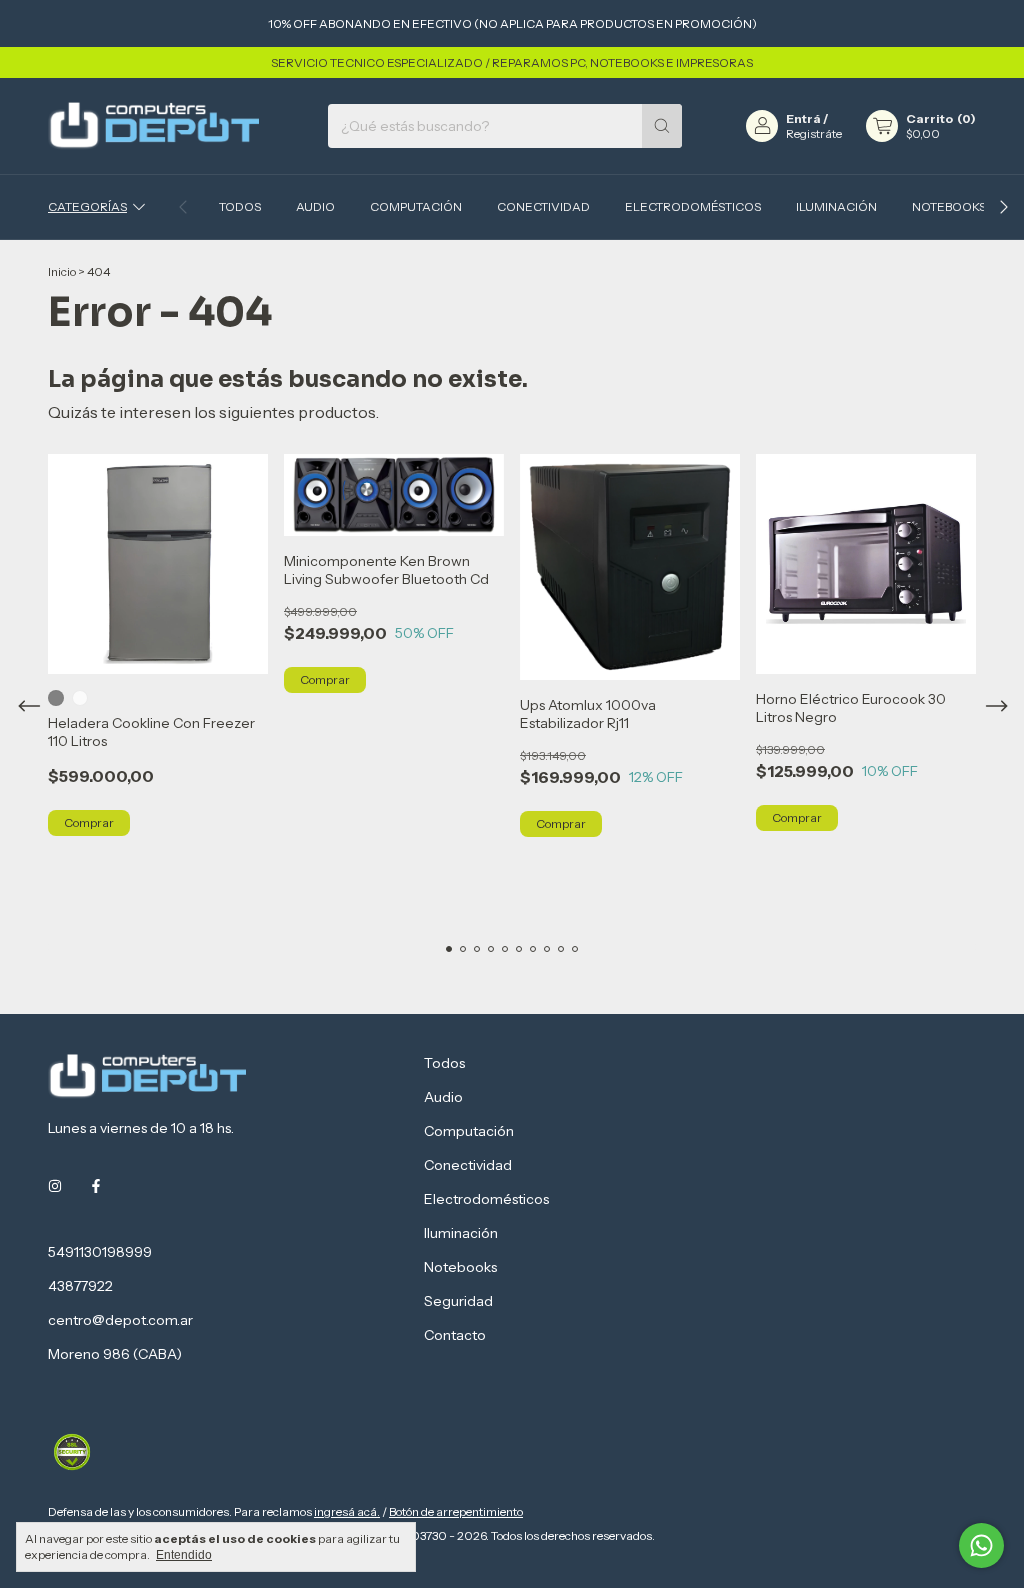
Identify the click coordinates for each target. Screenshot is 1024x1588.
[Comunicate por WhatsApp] (981, 1545)
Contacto (455, 1335)
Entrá (803, 118)
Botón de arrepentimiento (456, 1511)
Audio (315, 206)
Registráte (814, 133)
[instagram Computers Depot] (55, 1186)
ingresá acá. (347, 1511)
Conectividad (543, 206)
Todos (240, 206)
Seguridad (458, 1301)
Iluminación (836, 206)
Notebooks (949, 206)
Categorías (87, 206)
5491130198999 (100, 1252)
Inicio (62, 271)
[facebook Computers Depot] (96, 1186)
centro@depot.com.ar (120, 1320)
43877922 (80, 1286)
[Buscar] (662, 126)
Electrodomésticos (693, 206)
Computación (416, 206)
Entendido (184, 1555)
